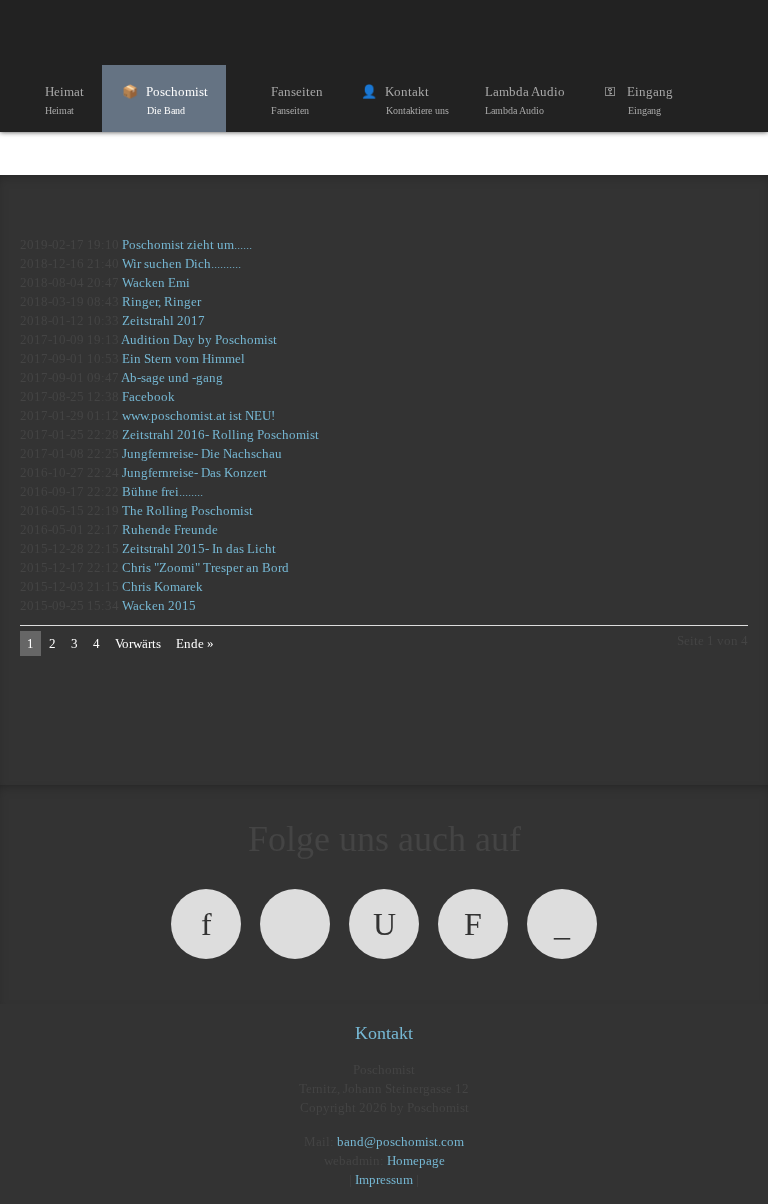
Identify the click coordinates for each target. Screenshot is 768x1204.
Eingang (650, 100)
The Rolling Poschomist (187, 510)
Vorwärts (138, 643)
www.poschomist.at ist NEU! (198, 415)
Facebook (148, 396)
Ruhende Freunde (170, 529)
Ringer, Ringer (161, 301)
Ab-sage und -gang (172, 377)
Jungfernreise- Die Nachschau (202, 453)
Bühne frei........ (162, 491)
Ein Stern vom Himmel (183, 358)
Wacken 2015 (159, 605)
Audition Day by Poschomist (199, 339)
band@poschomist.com (400, 1141)
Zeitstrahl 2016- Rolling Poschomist (220, 434)
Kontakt (417, 100)
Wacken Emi (156, 282)
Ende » (195, 643)
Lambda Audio (525, 100)
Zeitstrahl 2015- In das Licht (199, 548)
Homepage (416, 1160)
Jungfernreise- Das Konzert (194, 472)
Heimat (64, 100)
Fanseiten (297, 100)
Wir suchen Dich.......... (181, 263)
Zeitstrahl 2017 (163, 320)
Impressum (384, 1179)
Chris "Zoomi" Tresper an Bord (205, 567)
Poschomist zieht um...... (187, 244)
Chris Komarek (162, 586)
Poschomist (177, 100)
